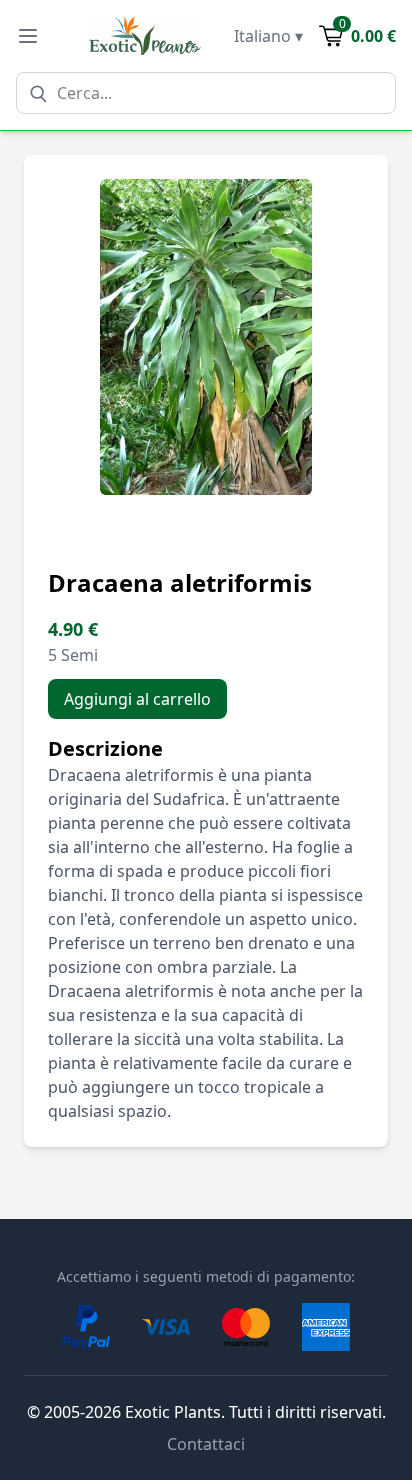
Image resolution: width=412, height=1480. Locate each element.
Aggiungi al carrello (137, 699)
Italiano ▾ (268, 36)
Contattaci (206, 1444)
